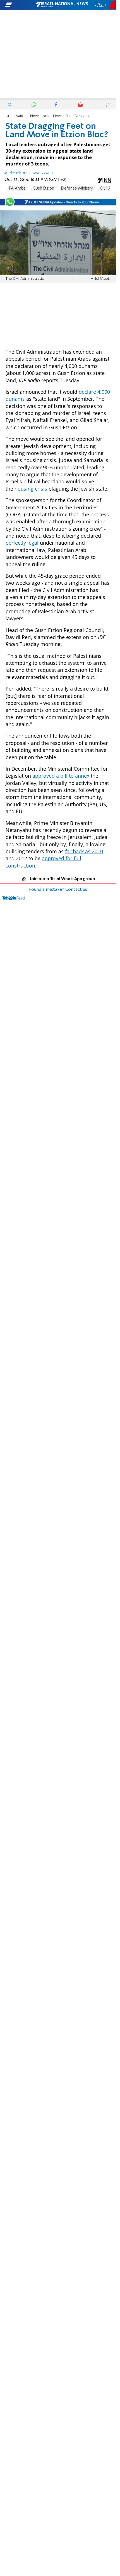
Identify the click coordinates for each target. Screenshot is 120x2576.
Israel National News (23, 116)
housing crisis (31, 489)
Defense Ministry (77, 188)
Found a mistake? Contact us (58, 890)
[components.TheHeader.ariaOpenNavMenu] (20, 5)
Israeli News (52, 116)
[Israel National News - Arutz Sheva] (62, 5)
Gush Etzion (43, 188)
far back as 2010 (84, 851)
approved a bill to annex (62, 776)
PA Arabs (17, 188)
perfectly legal (22, 543)
